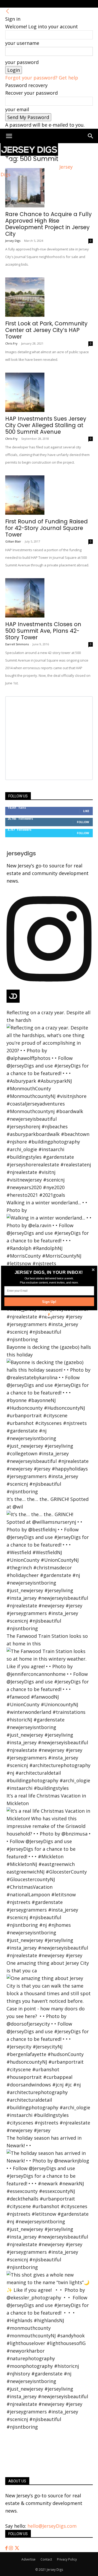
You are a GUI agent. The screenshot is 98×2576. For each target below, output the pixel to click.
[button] (48, 1273)
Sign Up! (49, 1302)
